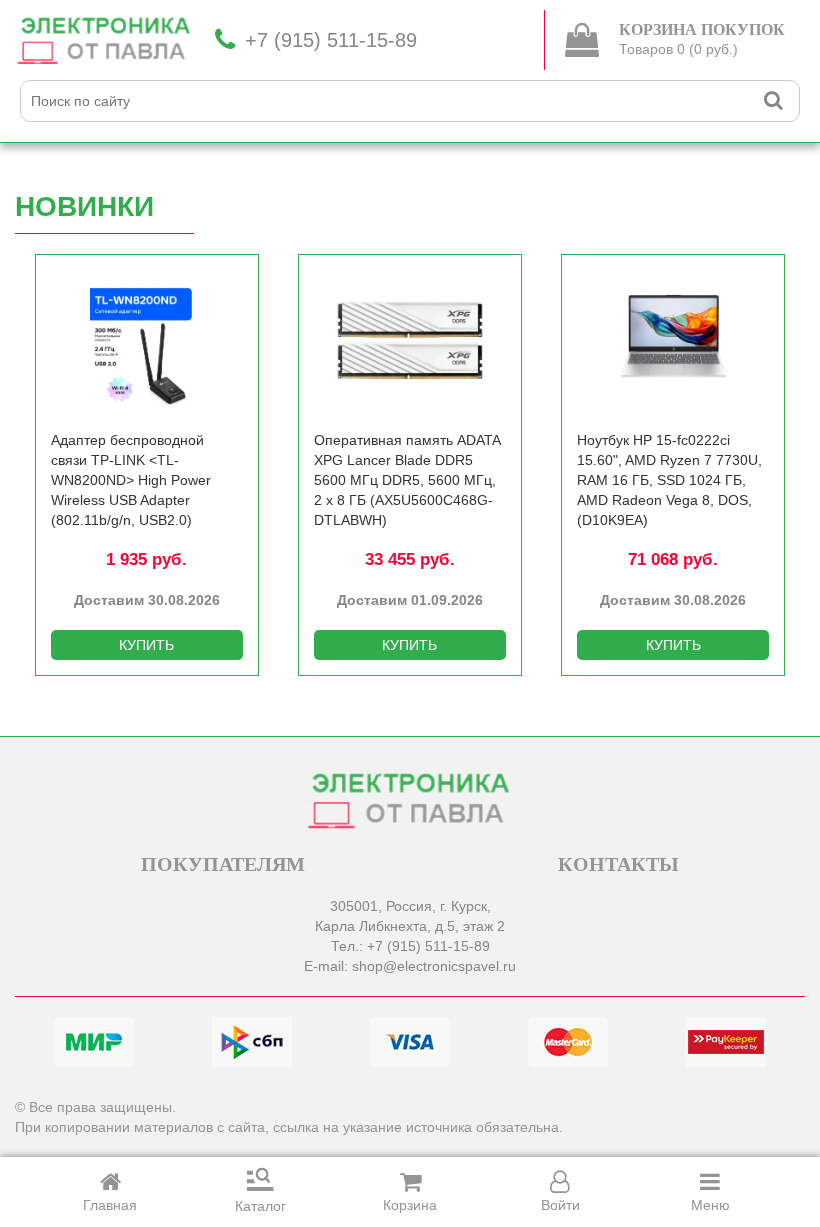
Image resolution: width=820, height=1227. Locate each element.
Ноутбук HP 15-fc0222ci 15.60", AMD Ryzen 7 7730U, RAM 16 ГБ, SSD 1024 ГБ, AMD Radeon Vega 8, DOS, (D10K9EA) (669, 480)
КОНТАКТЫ (618, 864)
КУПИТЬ (146, 645)
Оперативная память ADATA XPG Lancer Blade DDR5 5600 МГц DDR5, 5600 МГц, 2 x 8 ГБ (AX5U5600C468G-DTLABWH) (407, 480)
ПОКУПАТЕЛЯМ (223, 864)
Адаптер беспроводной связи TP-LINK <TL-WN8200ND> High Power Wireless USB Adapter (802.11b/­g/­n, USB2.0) (131, 480)
